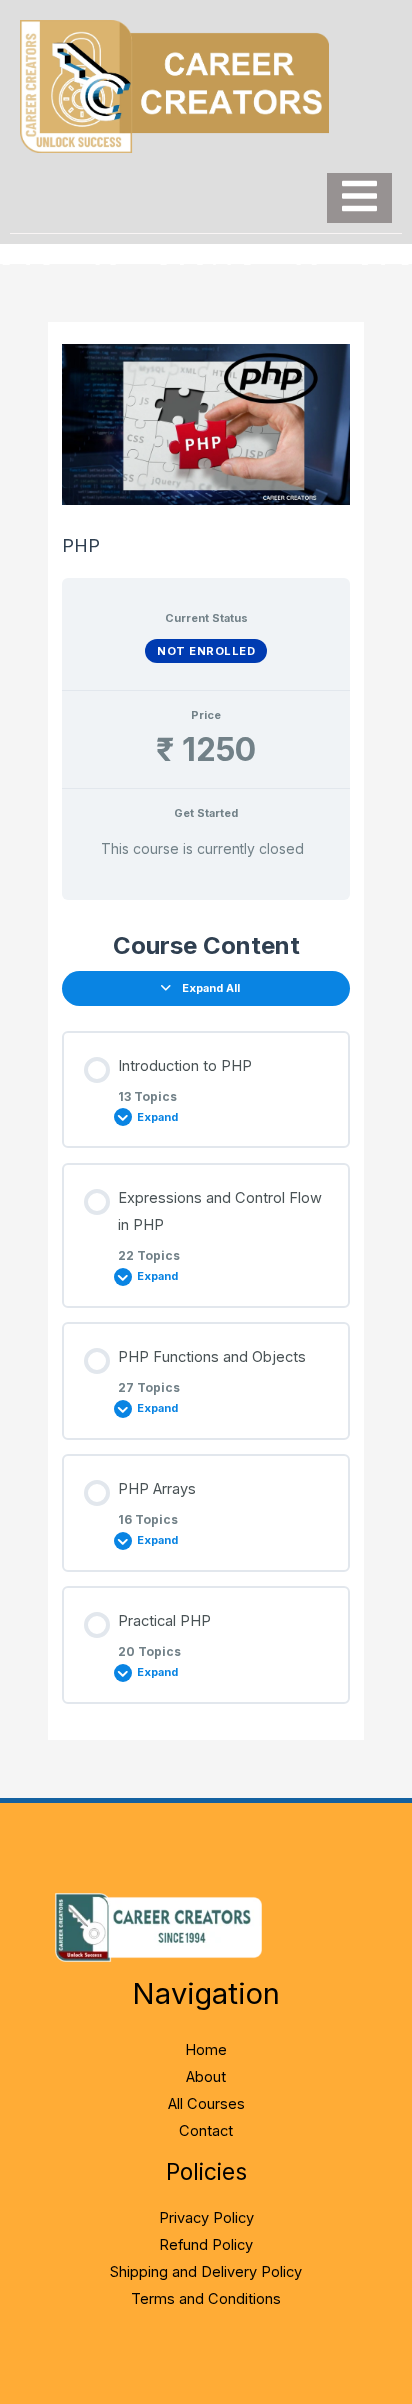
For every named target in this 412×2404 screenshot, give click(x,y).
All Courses (206, 2104)
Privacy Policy (206, 2218)
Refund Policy (206, 2245)
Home (206, 2050)
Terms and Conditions (206, 2299)
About (206, 2077)
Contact (206, 2131)
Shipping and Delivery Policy (206, 2272)
